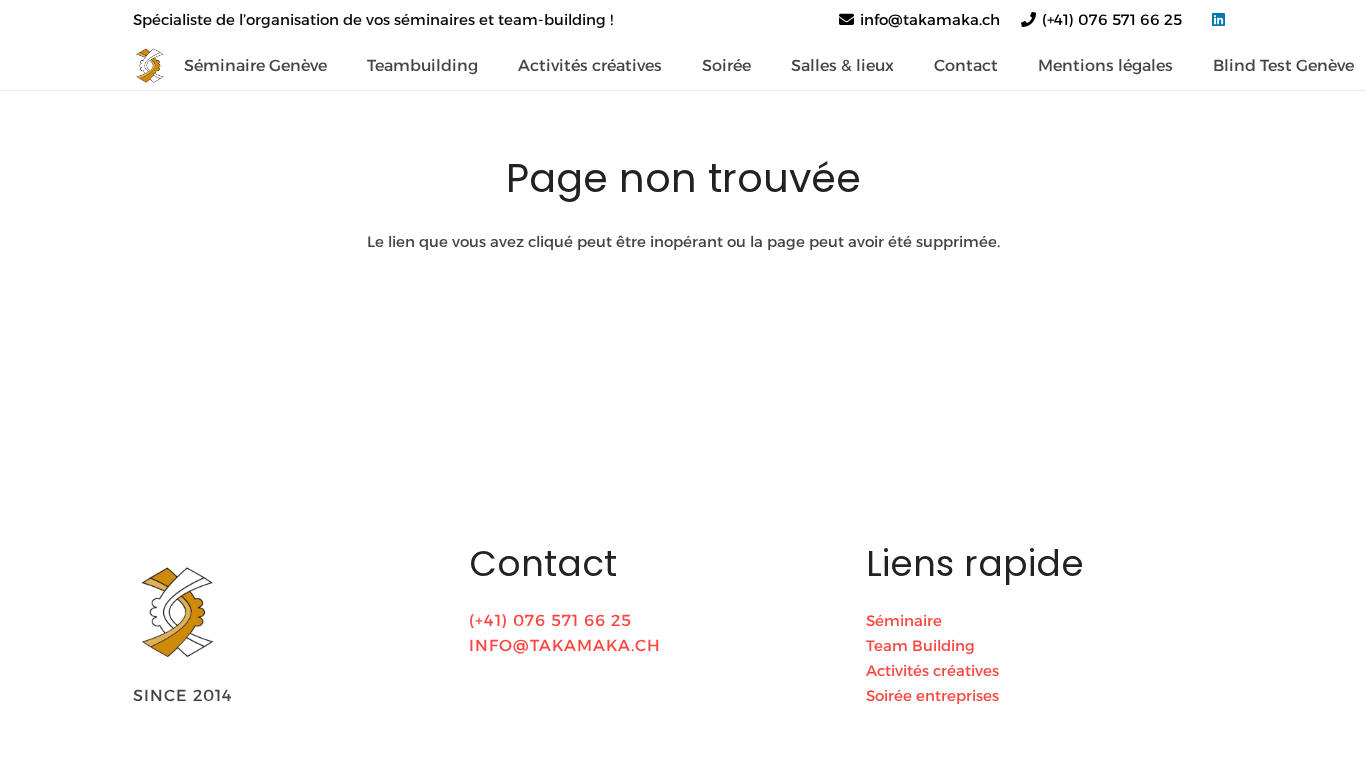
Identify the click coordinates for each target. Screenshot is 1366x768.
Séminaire (904, 620)
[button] (492, 64)
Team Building (920, 645)
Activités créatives (932, 670)
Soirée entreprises (932, 695)
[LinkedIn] (1218, 20)
